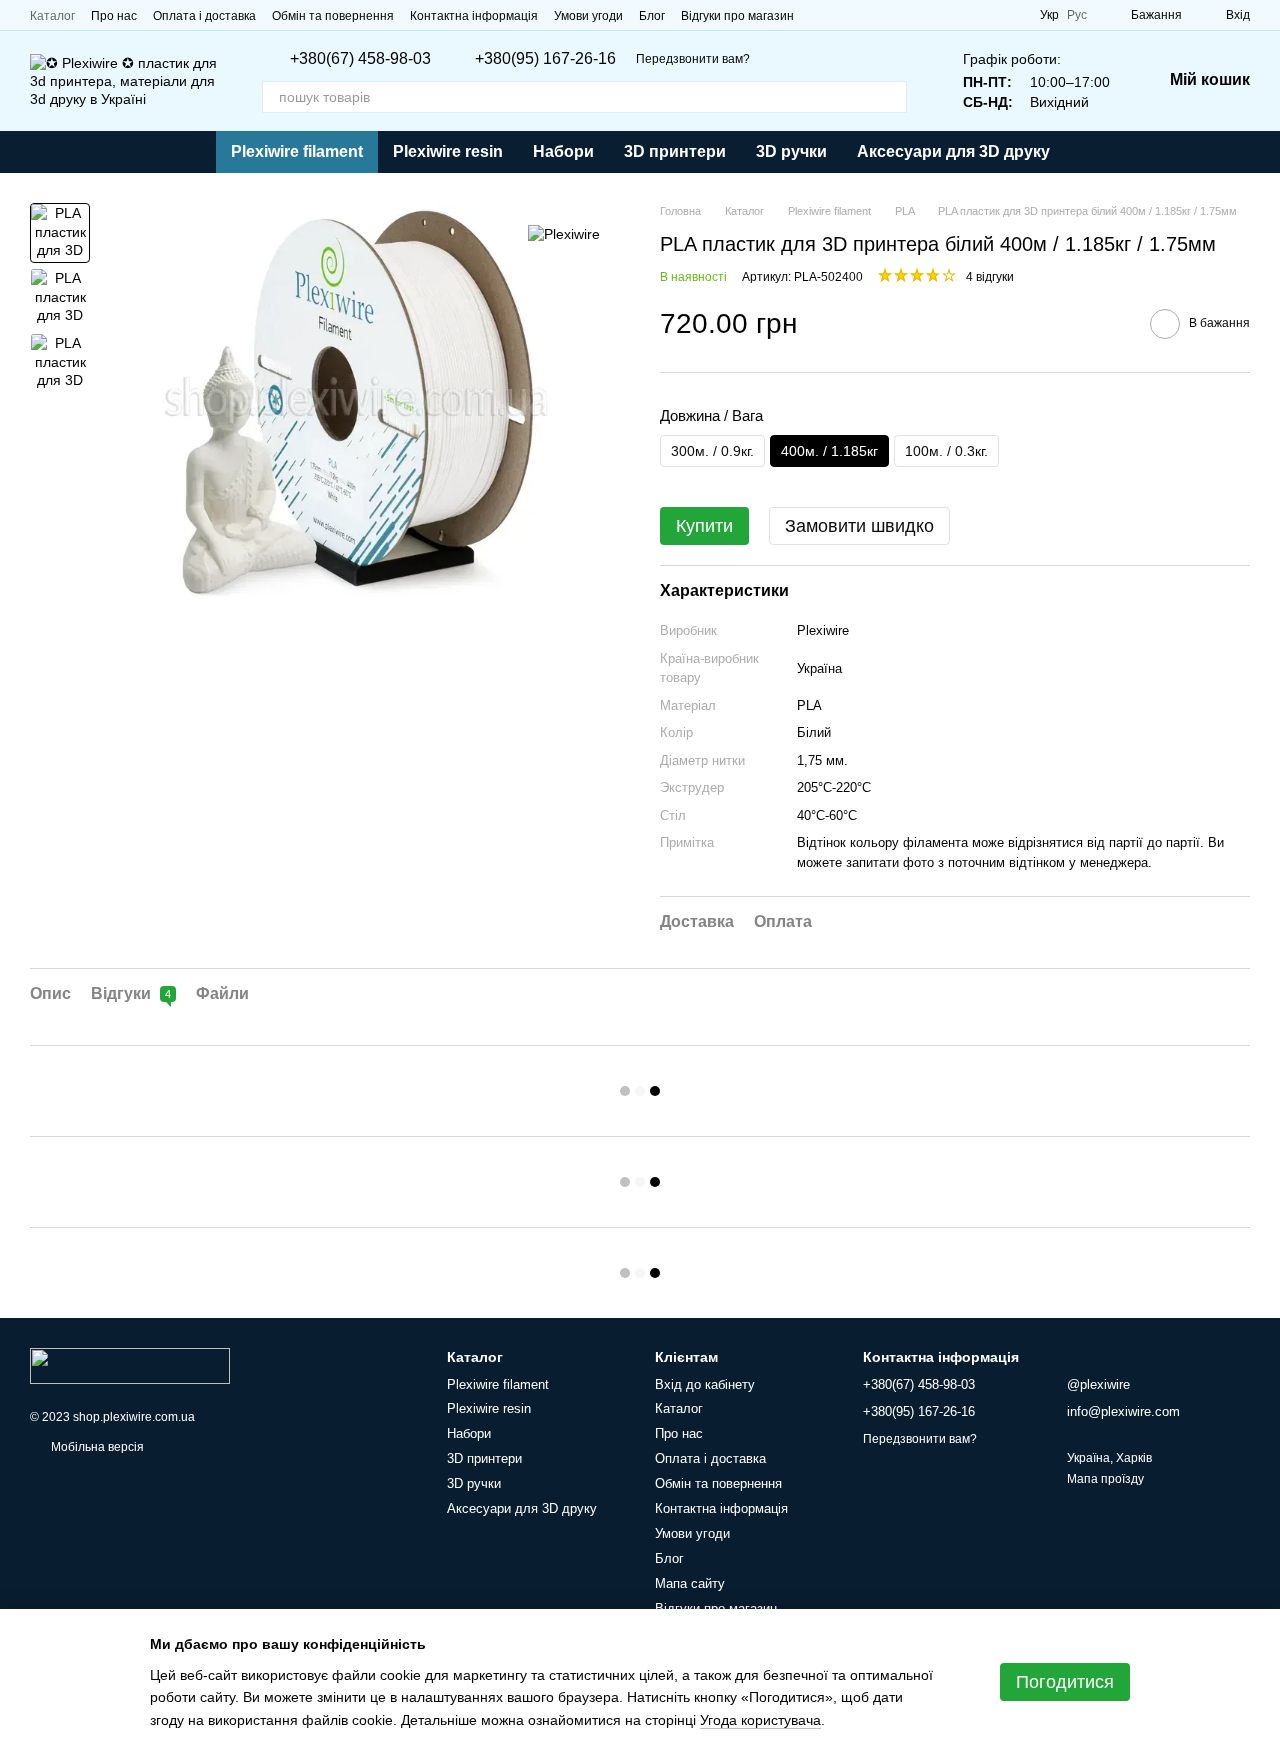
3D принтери (675, 151)
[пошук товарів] (891, 97)
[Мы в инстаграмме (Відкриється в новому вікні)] (870, 15)
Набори (563, 151)
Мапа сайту (690, 1583)
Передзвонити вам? (693, 59)
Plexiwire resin (448, 151)
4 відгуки (990, 277)
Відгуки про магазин (737, 16)
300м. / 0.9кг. (712, 451)
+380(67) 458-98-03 (360, 59)
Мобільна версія (96, 1447)
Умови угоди (588, 16)
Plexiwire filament (297, 151)
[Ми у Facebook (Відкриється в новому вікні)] (822, 15)
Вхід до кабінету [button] (705, 1384)
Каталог (52, 16)
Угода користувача (760, 1720)
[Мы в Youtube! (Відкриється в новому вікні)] (846, 15)
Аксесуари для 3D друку (953, 151)
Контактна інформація (474, 16)
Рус (1077, 15)
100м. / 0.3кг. (946, 451)
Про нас (114, 16)
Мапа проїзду (1105, 1479)
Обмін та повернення (333, 16)
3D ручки (791, 151)
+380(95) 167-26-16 (545, 59)
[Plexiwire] (564, 232)
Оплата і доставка (204, 16)
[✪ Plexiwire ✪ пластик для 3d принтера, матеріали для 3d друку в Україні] (130, 1365)
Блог (652, 16)
